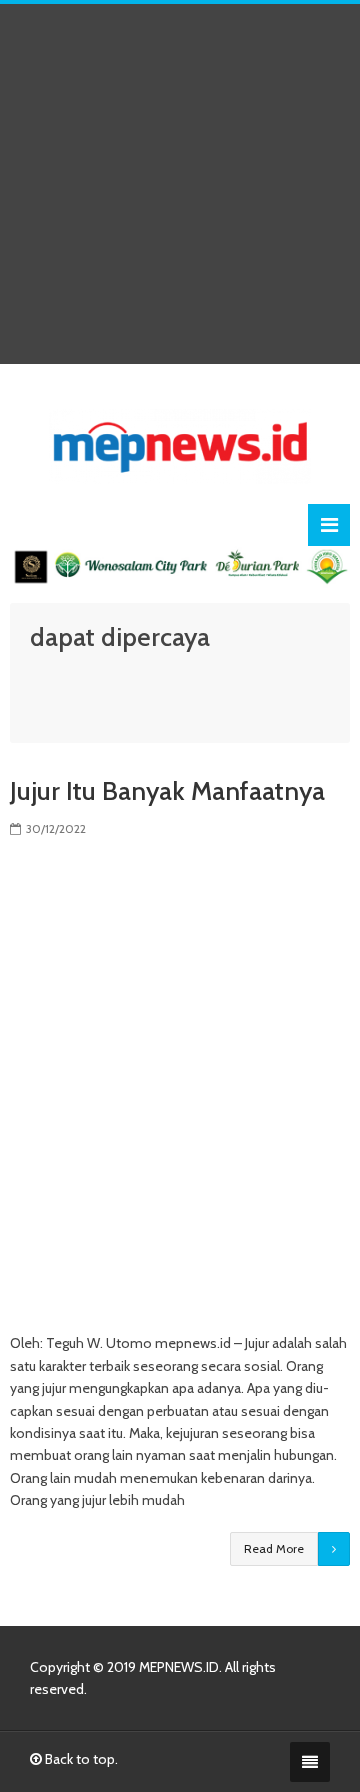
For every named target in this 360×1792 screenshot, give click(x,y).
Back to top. (80, 1759)
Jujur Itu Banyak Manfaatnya (167, 791)
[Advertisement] (180, 184)
